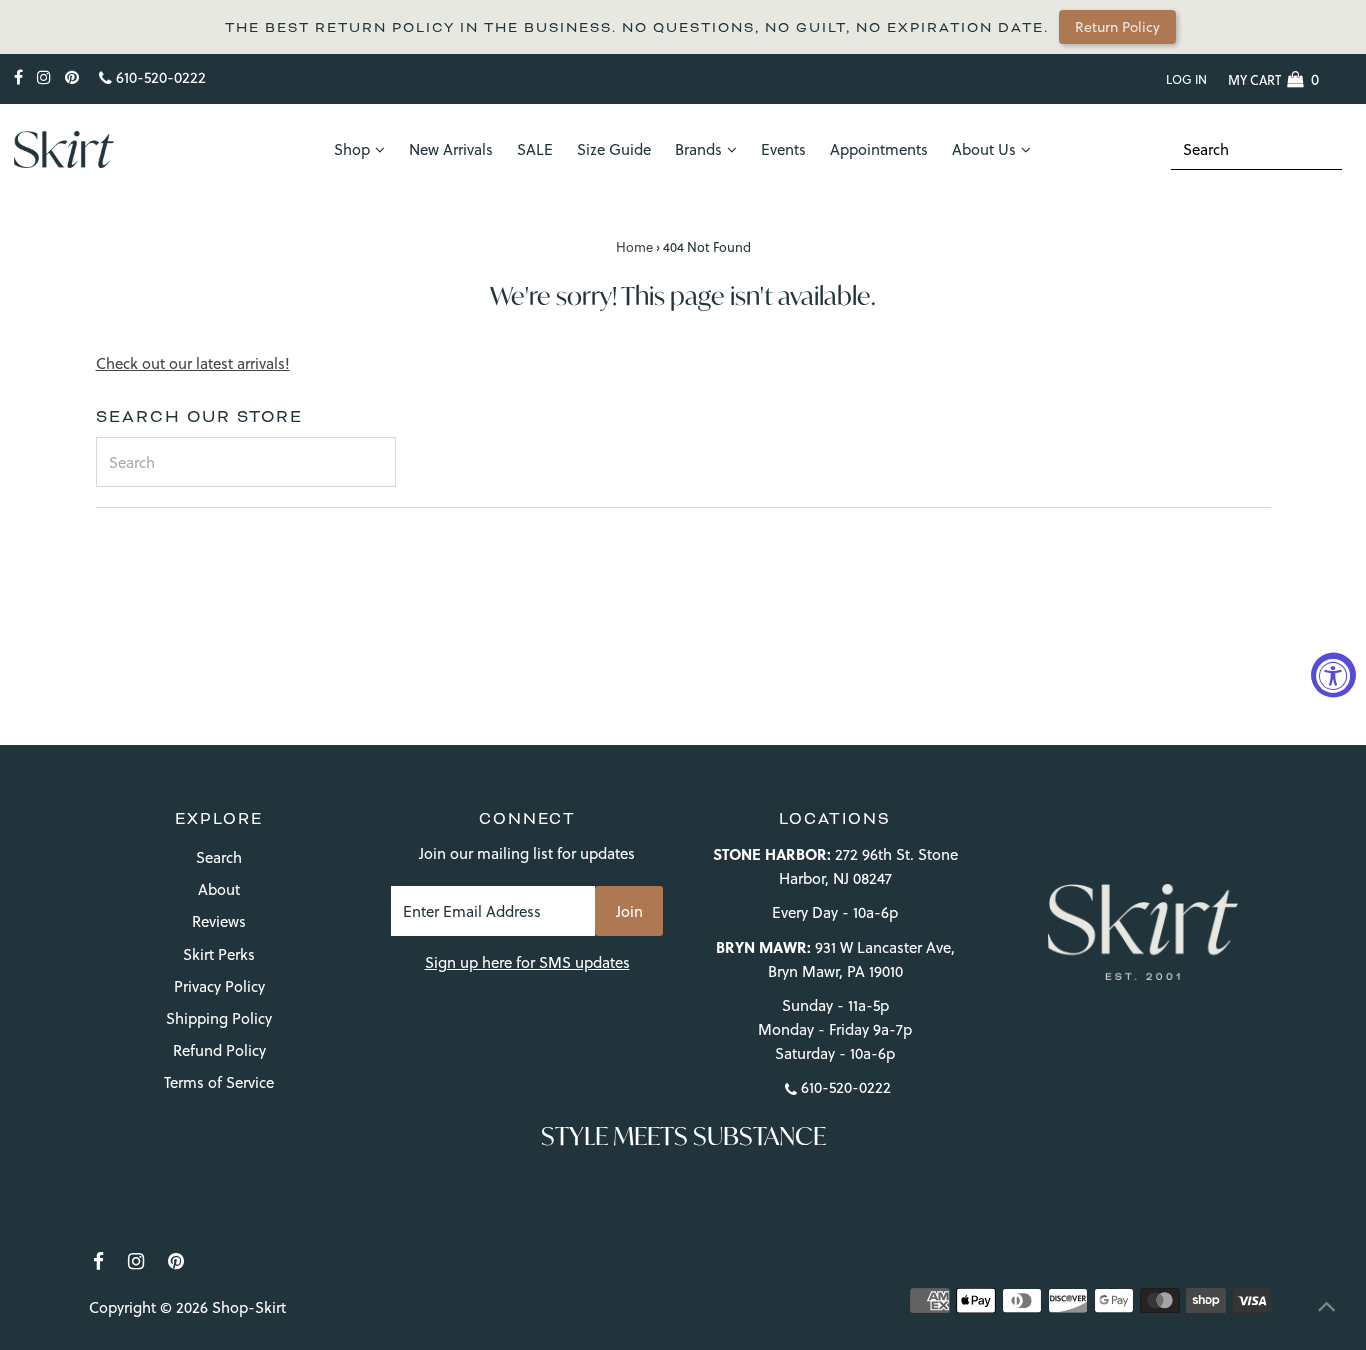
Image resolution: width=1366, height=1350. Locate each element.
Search (219, 857)
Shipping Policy (219, 1018)
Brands (698, 149)
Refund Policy (219, 1050)
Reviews (219, 921)
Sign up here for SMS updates (527, 962)
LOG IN (1186, 79)
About (219, 889)
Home (634, 247)
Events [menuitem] (783, 149)
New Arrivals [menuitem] (451, 149)
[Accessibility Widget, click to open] (1333, 675)
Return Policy (1109, 27)
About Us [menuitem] (984, 149)
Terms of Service (219, 1082)
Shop (352, 149)
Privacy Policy (219, 986)
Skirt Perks (219, 954)
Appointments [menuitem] (879, 149)
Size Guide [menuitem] (614, 149)
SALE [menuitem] (535, 149)
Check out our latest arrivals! (193, 363)
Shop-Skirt (249, 1307)
